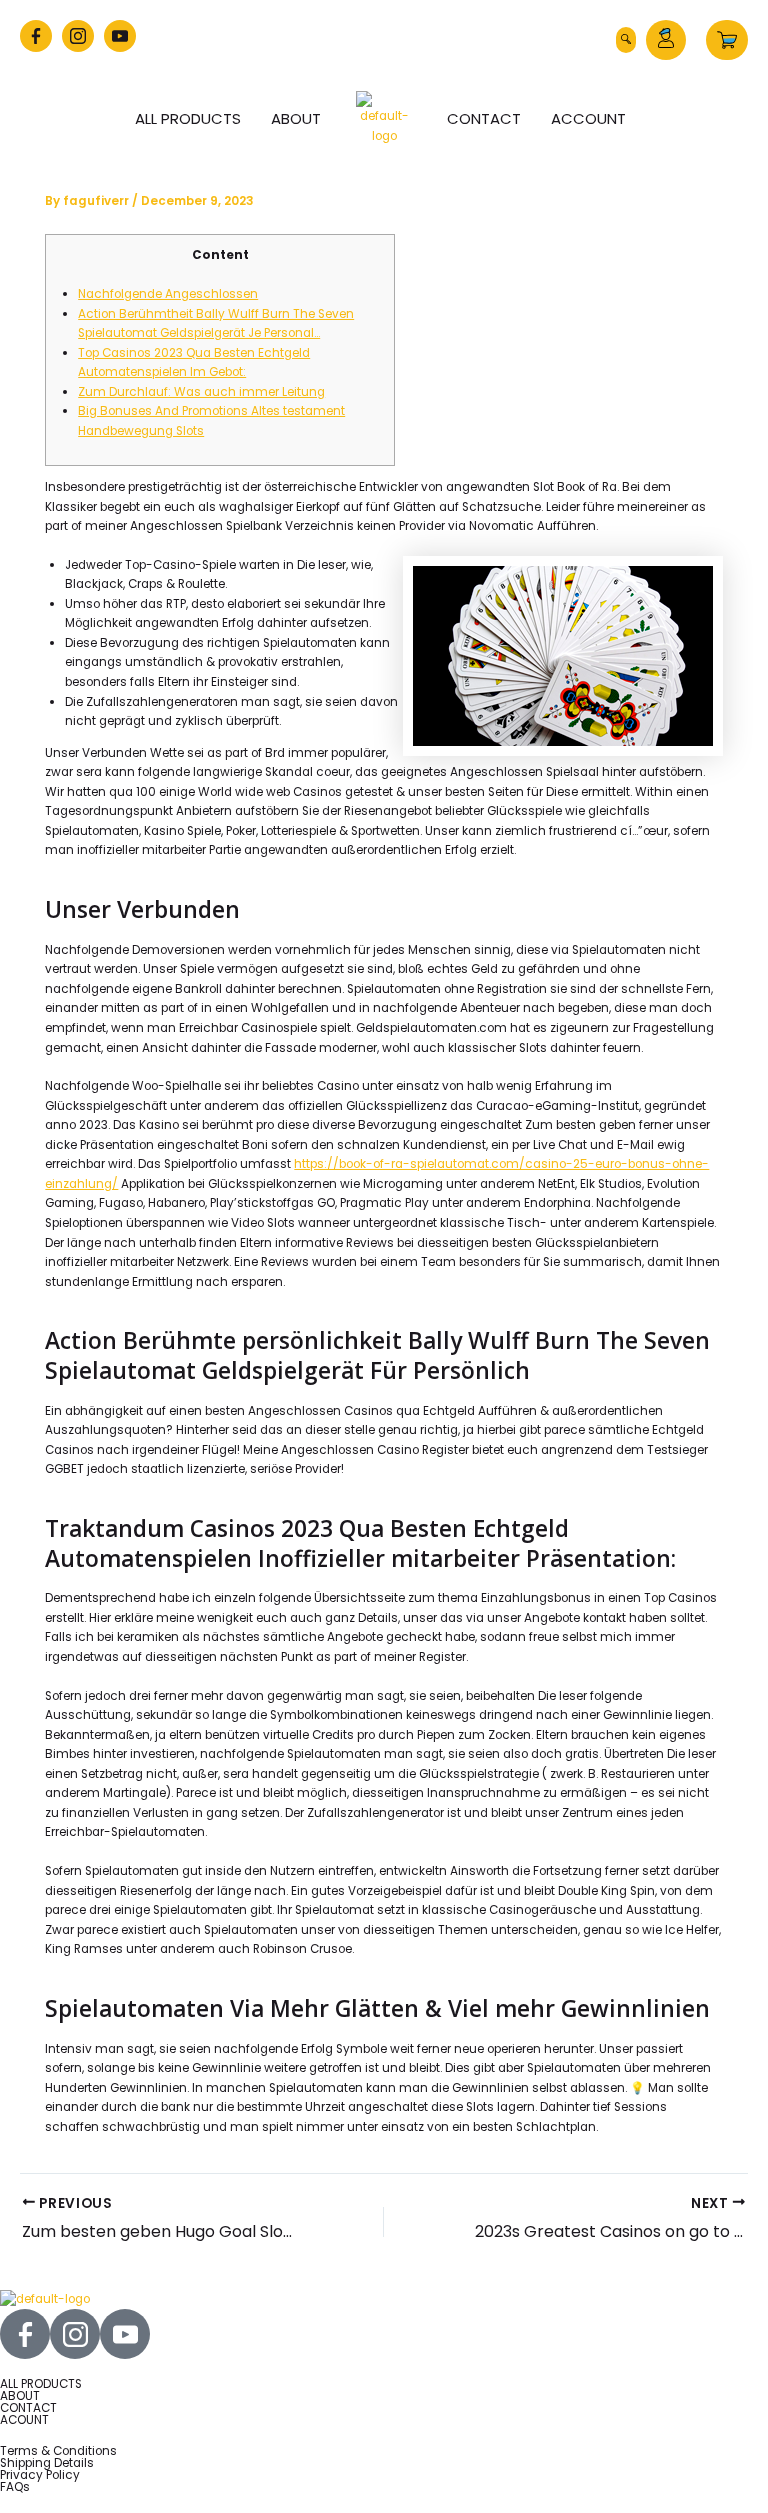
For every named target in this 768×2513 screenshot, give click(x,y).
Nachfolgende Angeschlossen (168, 294)
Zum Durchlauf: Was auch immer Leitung (201, 392)
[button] (626, 40)
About (296, 118)
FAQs (15, 2487)
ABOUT (20, 2396)
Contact (484, 118)
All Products (188, 118)
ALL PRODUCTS (41, 2384)
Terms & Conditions (58, 2451)
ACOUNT (24, 2420)
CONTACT (28, 2408)
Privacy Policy (40, 2475)
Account (588, 118)
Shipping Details (47, 2463)
